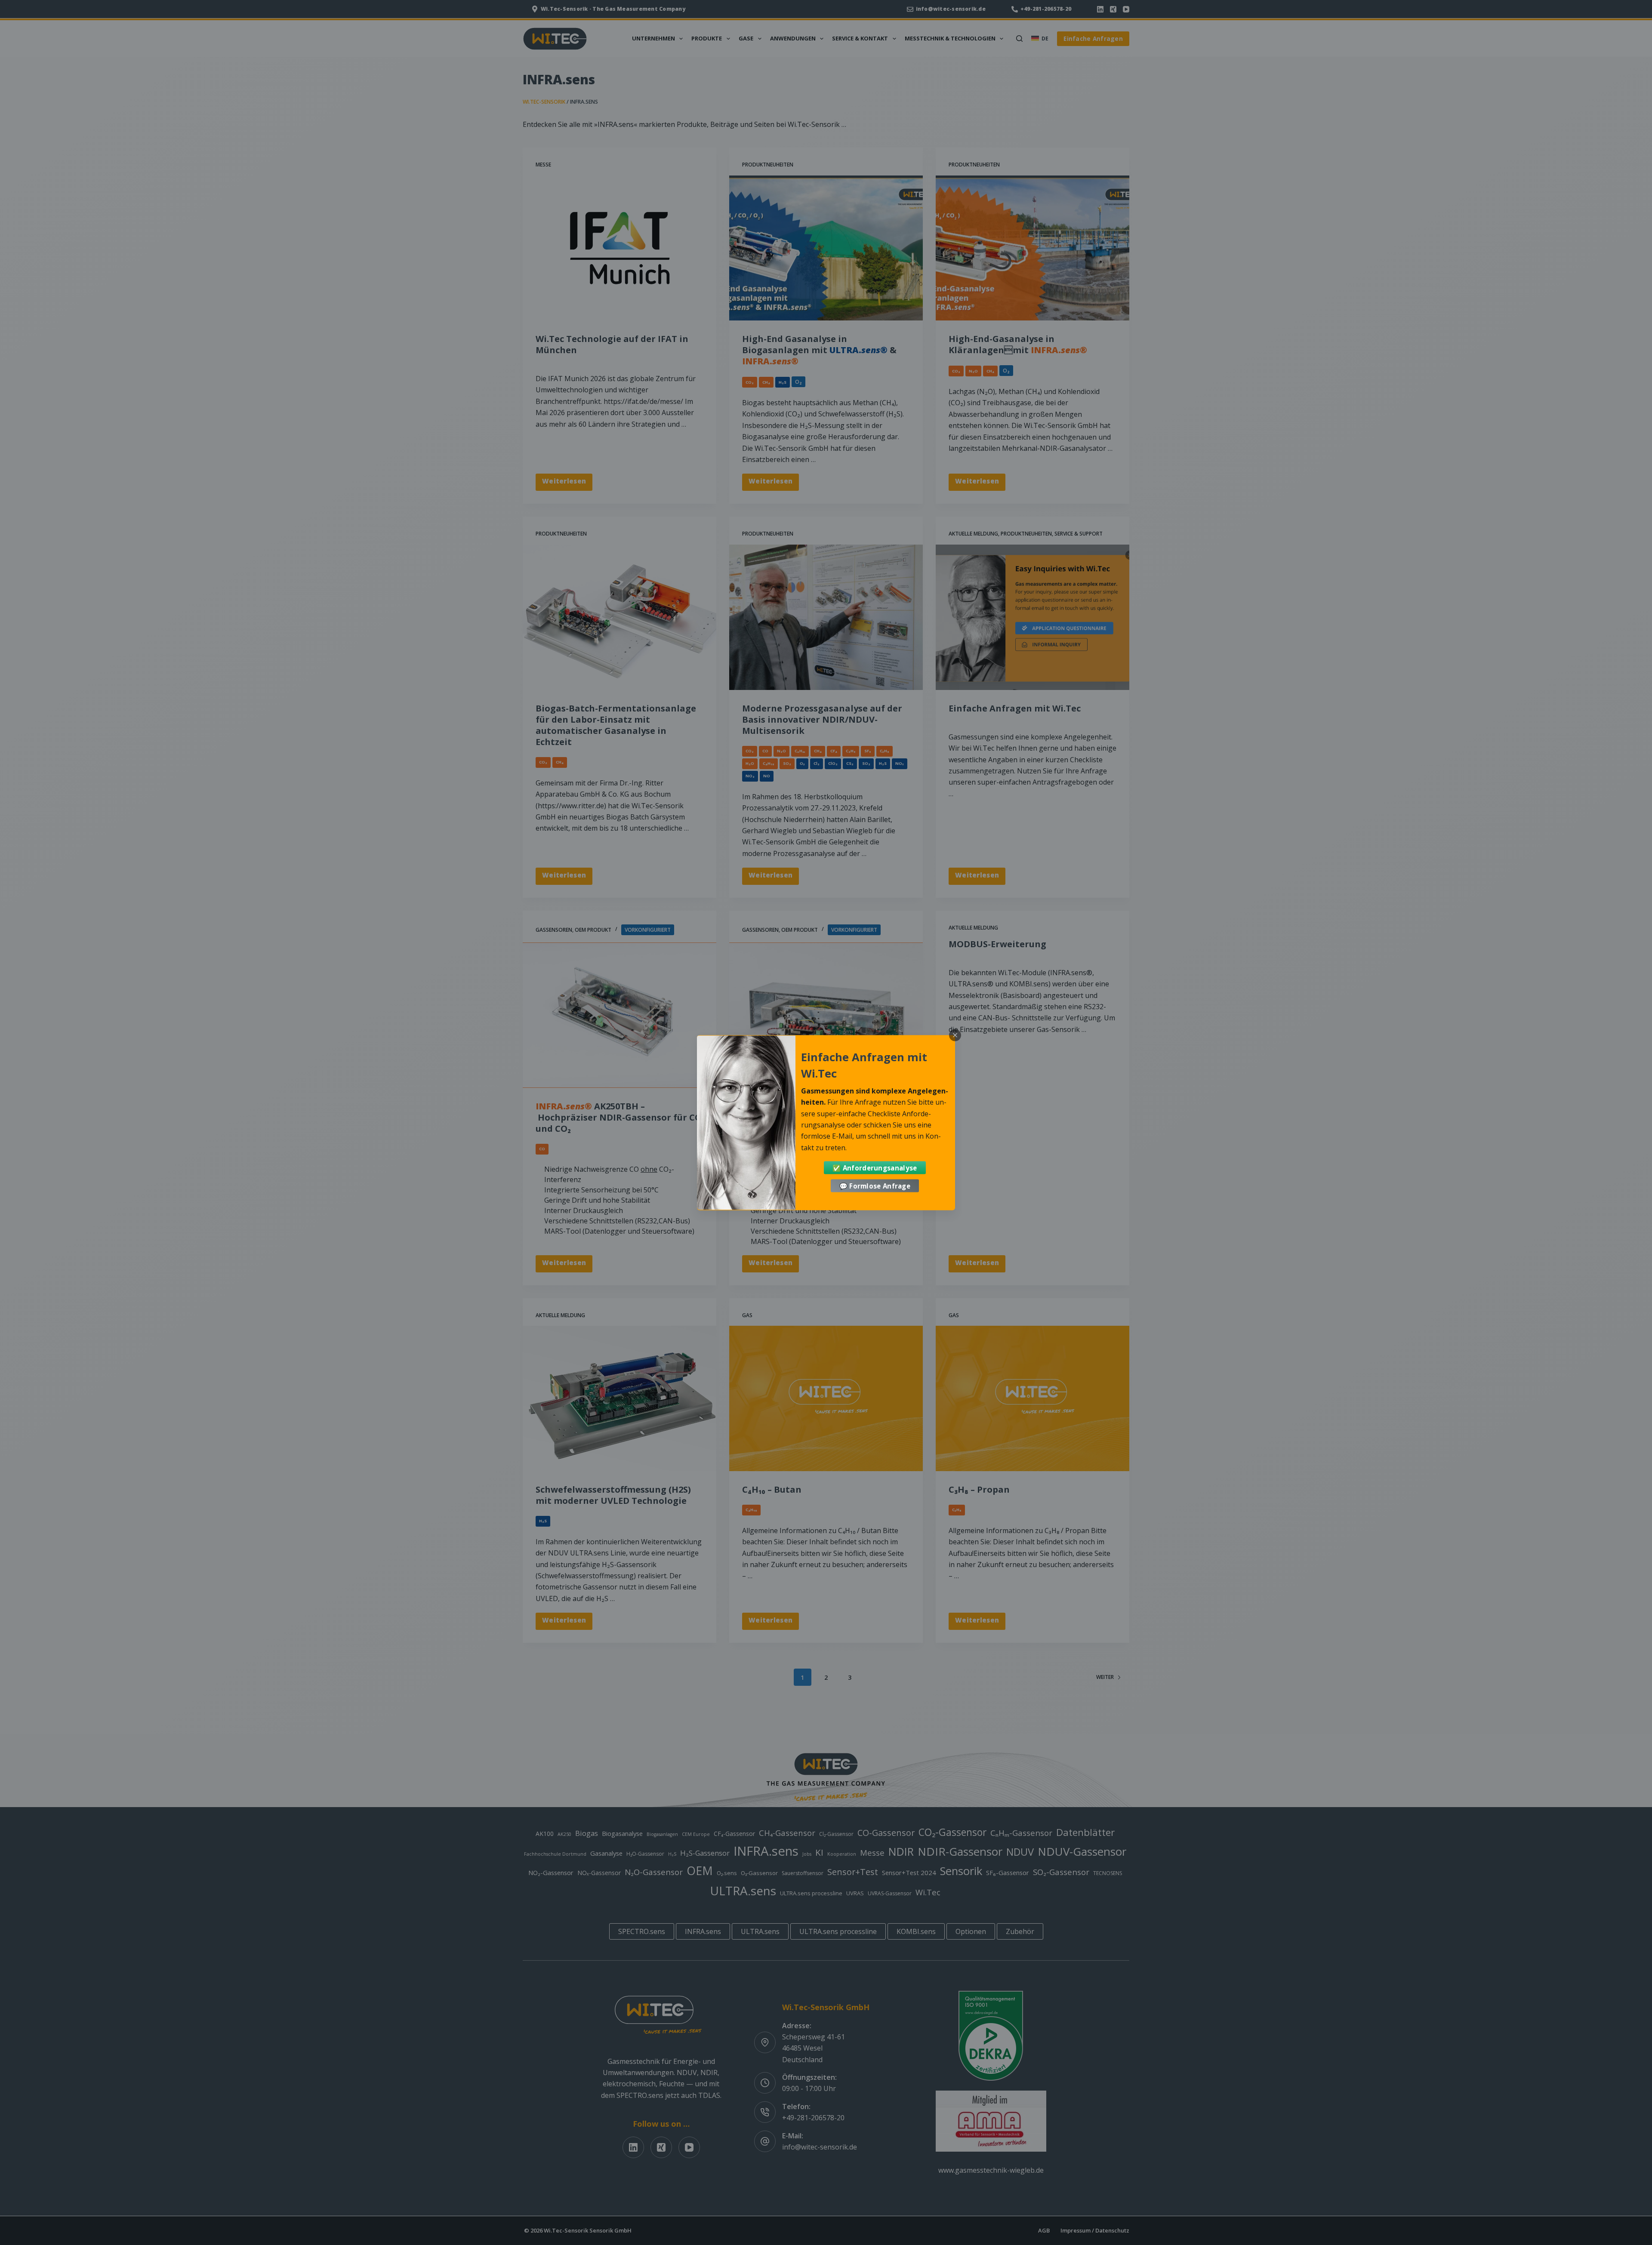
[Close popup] (955, 1035)
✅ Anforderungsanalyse (875, 1167)
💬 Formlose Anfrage (875, 1186)
